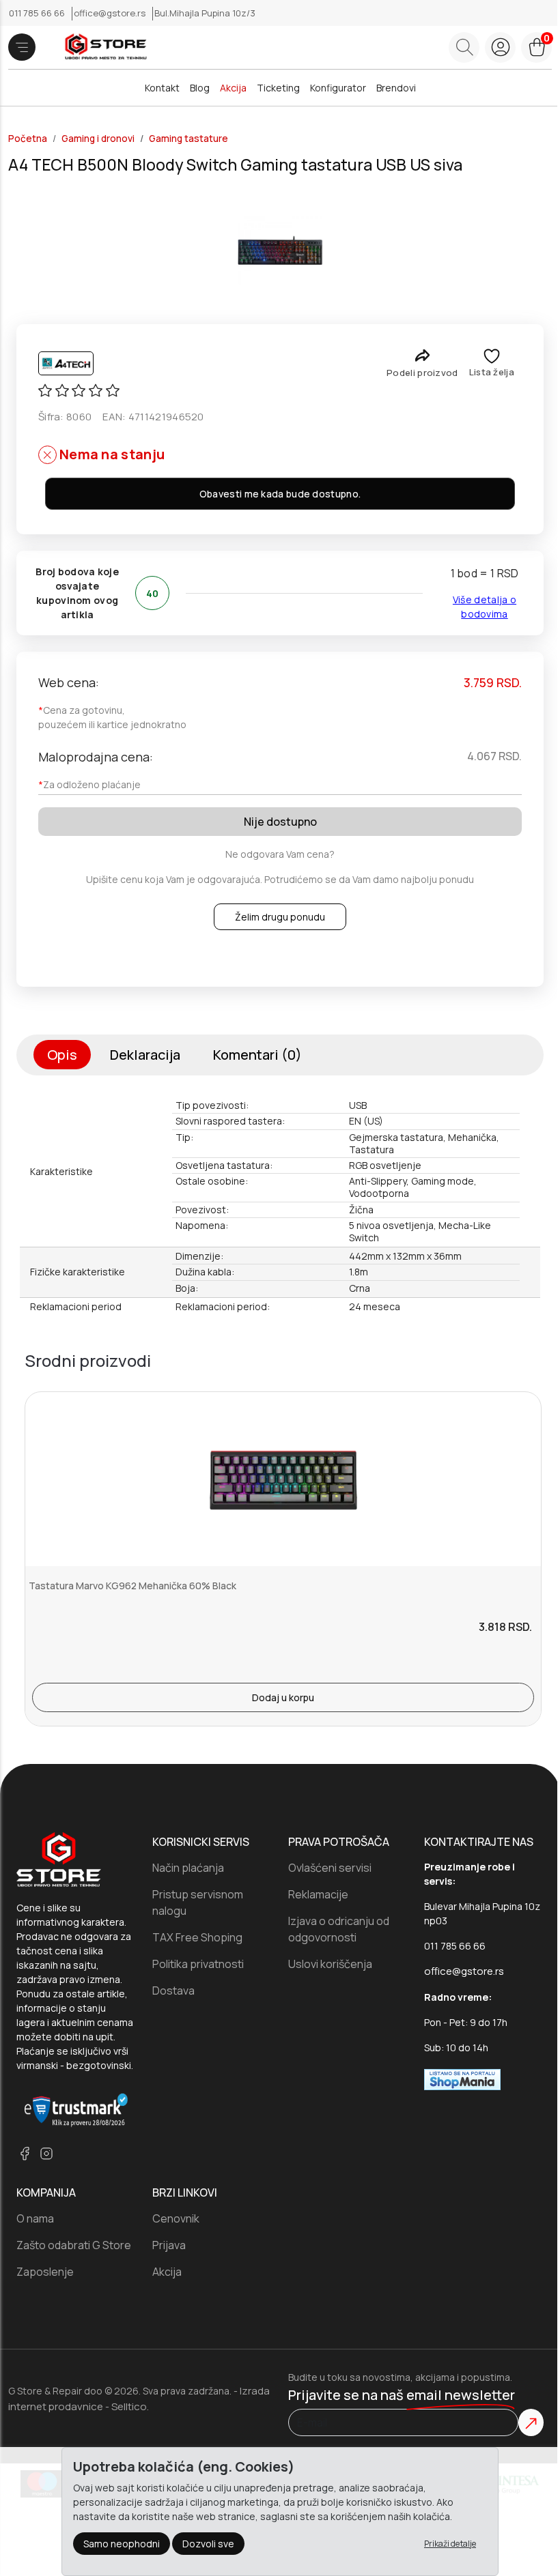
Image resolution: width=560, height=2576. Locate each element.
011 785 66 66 (38, 13)
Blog (200, 88)
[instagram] (46, 2153)
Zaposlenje (45, 2272)
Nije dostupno (280, 822)
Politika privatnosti (198, 1964)
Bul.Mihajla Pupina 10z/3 (205, 13)
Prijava (169, 2245)
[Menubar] (22, 47)
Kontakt (162, 88)
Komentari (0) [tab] (257, 1055)
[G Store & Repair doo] (101, 47)
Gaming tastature (188, 139)
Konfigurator (338, 88)
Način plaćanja (188, 1868)
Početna (28, 139)
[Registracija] (500, 47)
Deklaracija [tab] (145, 1055)
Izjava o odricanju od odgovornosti (339, 1929)
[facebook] (25, 2153)
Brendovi (396, 88)
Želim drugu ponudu (280, 917)
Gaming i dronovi (98, 139)
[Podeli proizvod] (422, 355)
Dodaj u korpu (283, 1697)
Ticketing (278, 88)
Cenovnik (176, 2218)
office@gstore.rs (111, 13)
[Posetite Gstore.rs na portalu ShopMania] (462, 2079)
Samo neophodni (122, 2544)
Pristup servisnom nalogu (198, 1902)
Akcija (233, 88)
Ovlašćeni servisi (330, 1868)
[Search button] (464, 47)
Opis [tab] (62, 1055)
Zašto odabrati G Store (74, 2245)
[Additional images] (280, 250)
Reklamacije (318, 1894)
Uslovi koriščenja (330, 1964)
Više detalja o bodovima (485, 607)
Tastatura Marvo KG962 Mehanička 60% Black (132, 1586)
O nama (35, 2218)
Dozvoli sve (208, 2544)
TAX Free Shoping (197, 1937)
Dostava (173, 1991)
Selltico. (130, 2406)
